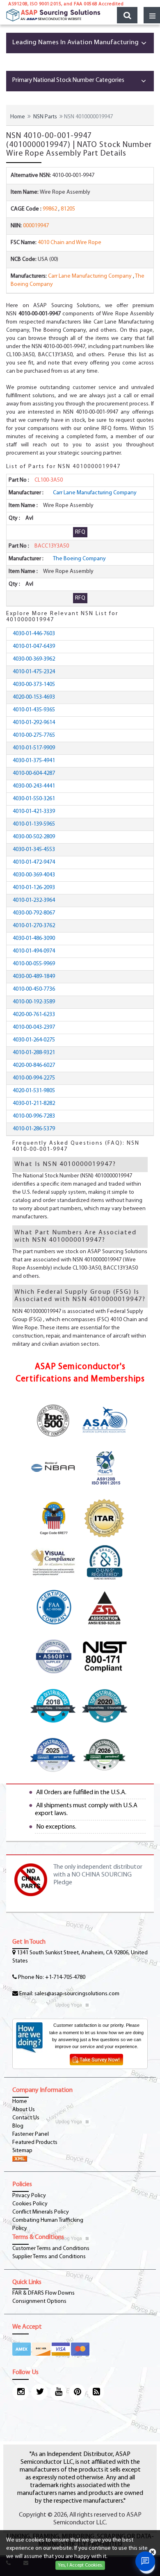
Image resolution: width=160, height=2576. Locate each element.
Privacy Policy (29, 2196)
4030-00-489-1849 (34, 977)
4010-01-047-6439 (34, 646)
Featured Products (35, 2143)
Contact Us (26, 2118)
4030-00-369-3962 (34, 659)
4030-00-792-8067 (34, 913)
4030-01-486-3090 (34, 938)
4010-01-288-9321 (34, 1053)
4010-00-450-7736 (34, 989)
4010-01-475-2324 (34, 672)
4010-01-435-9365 (34, 710)
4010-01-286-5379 (34, 1129)
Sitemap (22, 2151)
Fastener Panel (31, 2134)
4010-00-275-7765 (34, 735)
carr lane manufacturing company (90, 276)
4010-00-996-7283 (34, 1116)
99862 (50, 209)
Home (18, 117)
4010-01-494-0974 (34, 951)
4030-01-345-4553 (34, 850)
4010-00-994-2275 (34, 1078)
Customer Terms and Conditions (51, 2249)
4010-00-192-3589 (34, 1002)
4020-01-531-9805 (34, 1091)
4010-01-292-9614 (34, 723)
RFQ (80, 532)
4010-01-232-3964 (34, 900)
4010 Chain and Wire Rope (70, 243)
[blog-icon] (96, 2392)
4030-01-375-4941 (34, 761)
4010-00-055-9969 (34, 964)
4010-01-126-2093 (34, 888)
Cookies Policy (30, 2204)
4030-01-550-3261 (34, 799)
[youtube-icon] (58, 2392)
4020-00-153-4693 (34, 697)
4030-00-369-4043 (34, 875)
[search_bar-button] (127, 15)
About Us (24, 2110)
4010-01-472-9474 (34, 862)
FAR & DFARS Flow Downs (43, 2293)
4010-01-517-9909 (34, 748)
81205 (68, 209)
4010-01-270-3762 (34, 926)
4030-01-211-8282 (34, 1104)
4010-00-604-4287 (34, 773)
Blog (18, 2126)
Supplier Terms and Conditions (49, 2257)
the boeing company (79, 559)
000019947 (36, 226)
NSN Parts (45, 117)
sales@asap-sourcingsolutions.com (77, 1994)
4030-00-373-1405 (34, 685)
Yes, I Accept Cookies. (80, 2565)
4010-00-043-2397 (34, 1027)
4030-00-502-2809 (34, 837)
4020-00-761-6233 (34, 1015)
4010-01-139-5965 (34, 824)
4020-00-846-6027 (34, 1065)
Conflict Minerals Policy (41, 2212)
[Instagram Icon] (21, 2392)
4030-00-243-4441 (34, 786)
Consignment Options (39, 2301)
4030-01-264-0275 (34, 1040)
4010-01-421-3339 (34, 812)
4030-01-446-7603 (34, 634)
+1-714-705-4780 (65, 1977)
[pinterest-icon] (77, 2392)
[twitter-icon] (39, 2392)
